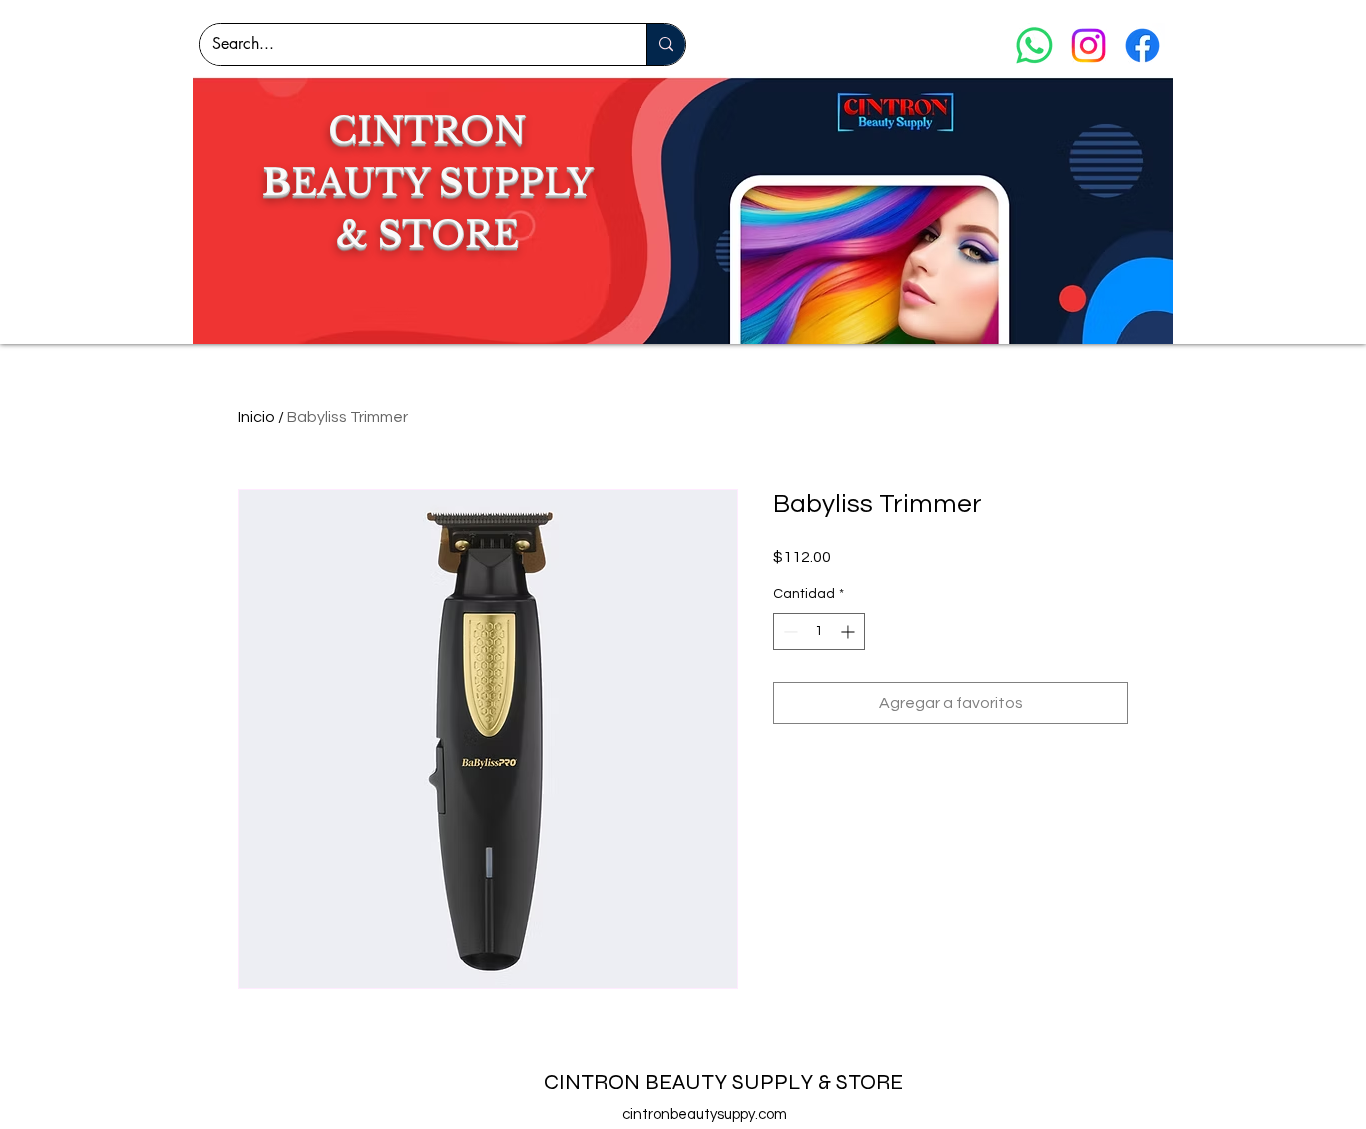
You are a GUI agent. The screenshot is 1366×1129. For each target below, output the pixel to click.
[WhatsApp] (1034, 45)
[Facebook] (1142, 45)
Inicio (256, 417)
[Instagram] (1088, 45)
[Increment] (849, 631)
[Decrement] (788, 631)
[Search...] (665, 44)
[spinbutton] (819, 631)
